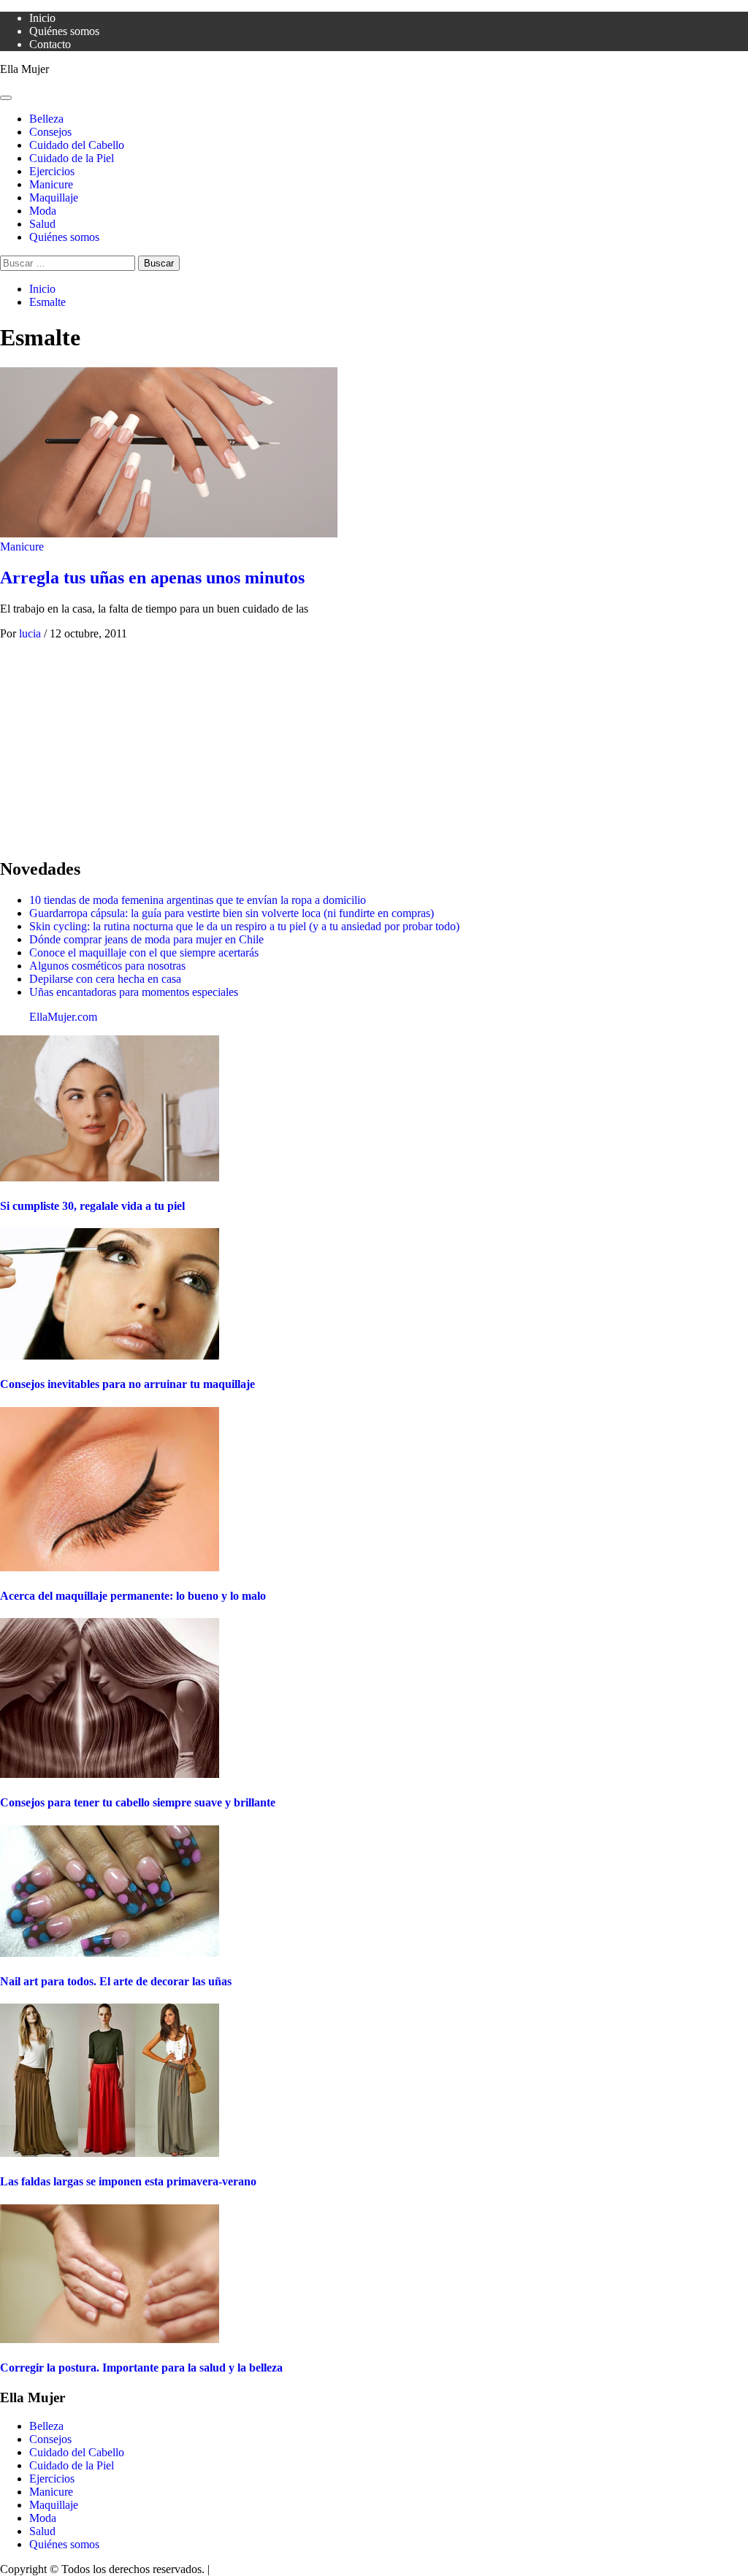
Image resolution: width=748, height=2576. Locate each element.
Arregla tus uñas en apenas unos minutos (152, 578)
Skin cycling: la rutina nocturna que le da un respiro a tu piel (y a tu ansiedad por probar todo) (244, 926)
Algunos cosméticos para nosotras (107, 966)
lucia (31, 633)
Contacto (50, 44)
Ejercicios (52, 171)
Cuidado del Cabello (77, 145)
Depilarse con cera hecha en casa (105, 979)
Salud (42, 224)
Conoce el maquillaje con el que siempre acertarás (144, 952)
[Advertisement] (374, 743)
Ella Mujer (24, 69)
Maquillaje (54, 198)
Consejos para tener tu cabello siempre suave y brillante (138, 1802)
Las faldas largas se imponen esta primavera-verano (128, 2181)
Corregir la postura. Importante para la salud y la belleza (141, 2368)
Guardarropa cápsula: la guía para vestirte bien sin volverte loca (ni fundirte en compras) (232, 913)
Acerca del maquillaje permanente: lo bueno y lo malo (133, 1596)
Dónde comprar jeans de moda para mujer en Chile (146, 939)
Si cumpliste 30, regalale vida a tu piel (92, 1206)
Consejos (50, 132)
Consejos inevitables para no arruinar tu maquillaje (127, 1384)
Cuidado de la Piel (72, 158)
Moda (43, 211)
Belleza (46, 119)
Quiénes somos (64, 31)
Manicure (51, 184)
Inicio (42, 18)
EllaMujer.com (63, 1017)
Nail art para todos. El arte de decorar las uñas (116, 1981)
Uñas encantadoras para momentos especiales (134, 992)
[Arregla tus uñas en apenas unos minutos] (169, 533)
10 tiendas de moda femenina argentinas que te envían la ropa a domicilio (198, 900)
